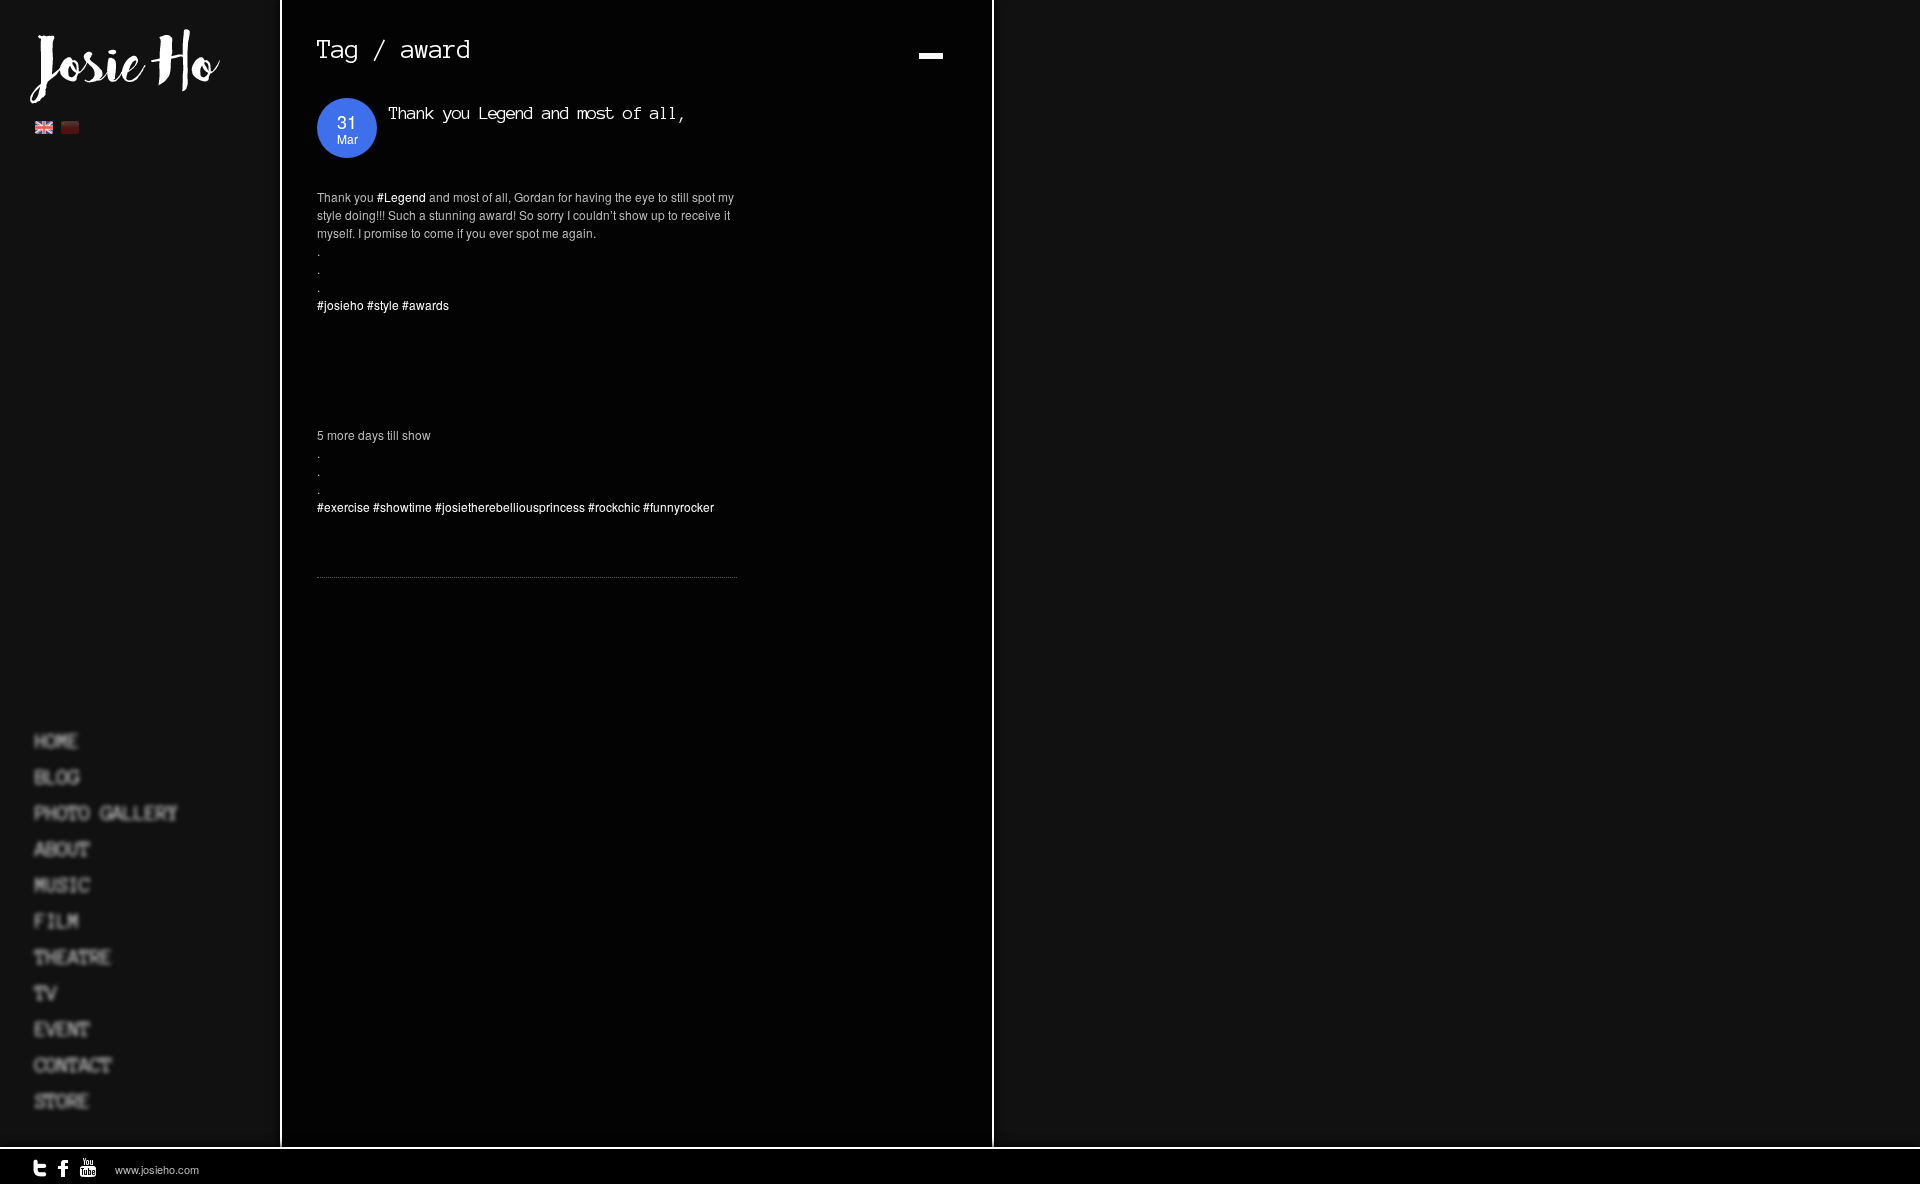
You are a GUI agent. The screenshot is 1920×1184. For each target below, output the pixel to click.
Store (62, 1101)
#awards (425, 304)
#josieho (340, 304)
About (62, 849)
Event (62, 1029)
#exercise (343, 506)
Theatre (73, 957)
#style (383, 304)
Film (57, 921)
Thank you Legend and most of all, (537, 112)
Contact (73, 1065)
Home (57, 741)
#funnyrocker (678, 506)
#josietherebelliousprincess (510, 506)
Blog (57, 777)
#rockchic (614, 506)
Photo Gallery (106, 813)
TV (46, 993)
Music (62, 885)
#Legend (401, 196)
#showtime (402, 506)
